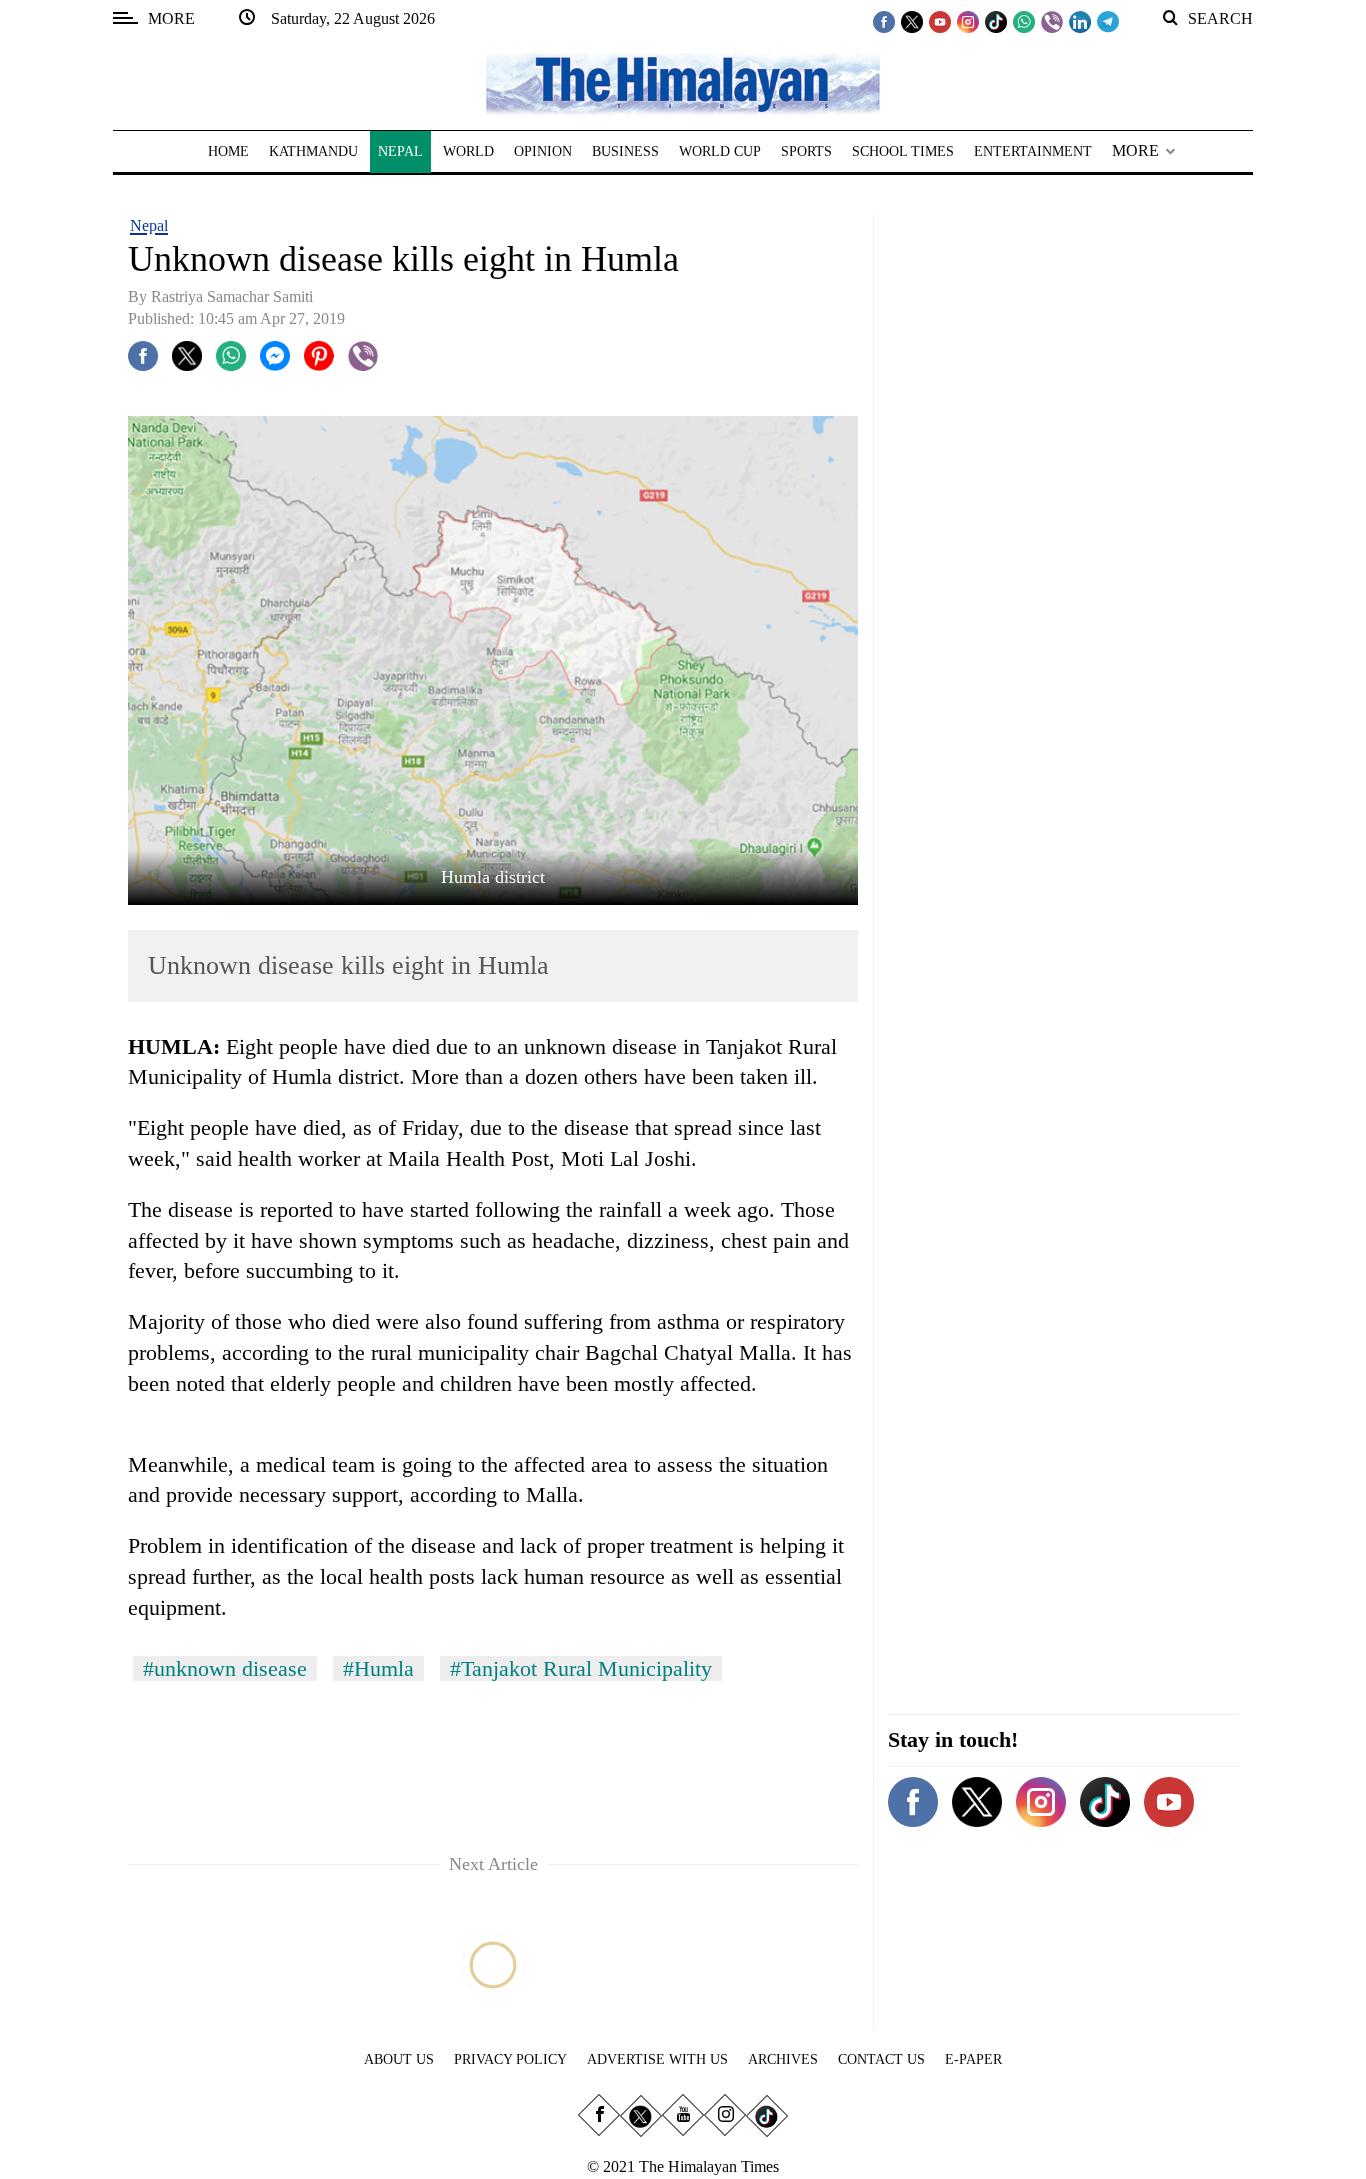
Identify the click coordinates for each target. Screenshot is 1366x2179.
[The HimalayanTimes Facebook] (884, 21)
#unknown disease (225, 1668)
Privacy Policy (510, 2059)
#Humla (378, 1668)
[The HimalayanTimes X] (912, 21)
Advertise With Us (657, 2059)
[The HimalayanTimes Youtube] (940, 21)
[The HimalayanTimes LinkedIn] (1080, 21)
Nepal (149, 225)
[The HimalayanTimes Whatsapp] (1024, 21)
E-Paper (973, 2059)
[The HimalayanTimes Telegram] (1108, 21)
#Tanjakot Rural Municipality (581, 1668)
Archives (783, 2059)
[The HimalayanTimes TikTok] (996, 21)
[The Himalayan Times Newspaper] (683, 82)
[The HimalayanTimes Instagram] (968, 21)
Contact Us (881, 2059)
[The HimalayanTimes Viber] (1052, 21)
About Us (399, 2059)
